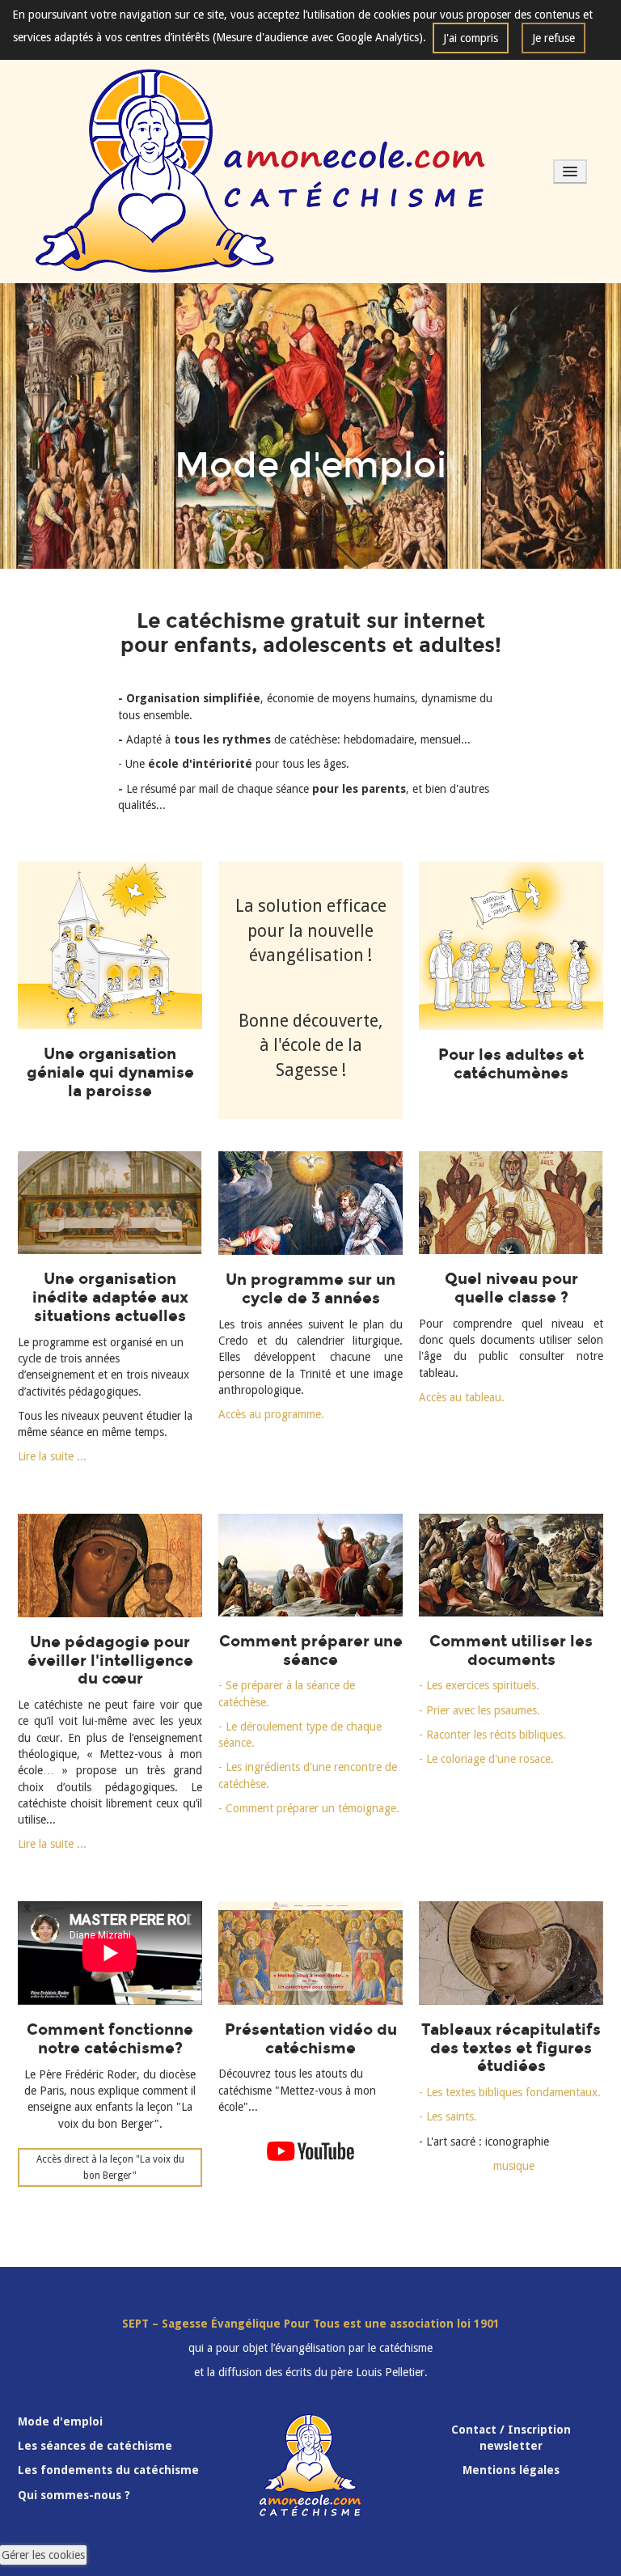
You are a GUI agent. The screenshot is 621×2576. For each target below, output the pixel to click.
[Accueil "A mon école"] (310, 1953)
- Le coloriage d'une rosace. (486, 1759)
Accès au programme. (271, 1414)
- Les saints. (448, 2116)
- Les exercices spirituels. (479, 1685)
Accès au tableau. (462, 1397)
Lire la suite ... (52, 1456)
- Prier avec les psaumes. (479, 1710)
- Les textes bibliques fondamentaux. (510, 2092)
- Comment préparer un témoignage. (309, 1808)
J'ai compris (471, 38)
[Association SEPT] (261, 171)
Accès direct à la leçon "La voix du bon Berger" (110, 2167)
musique (477, 2166)
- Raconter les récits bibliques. (492, 1735)
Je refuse (553, 38)
